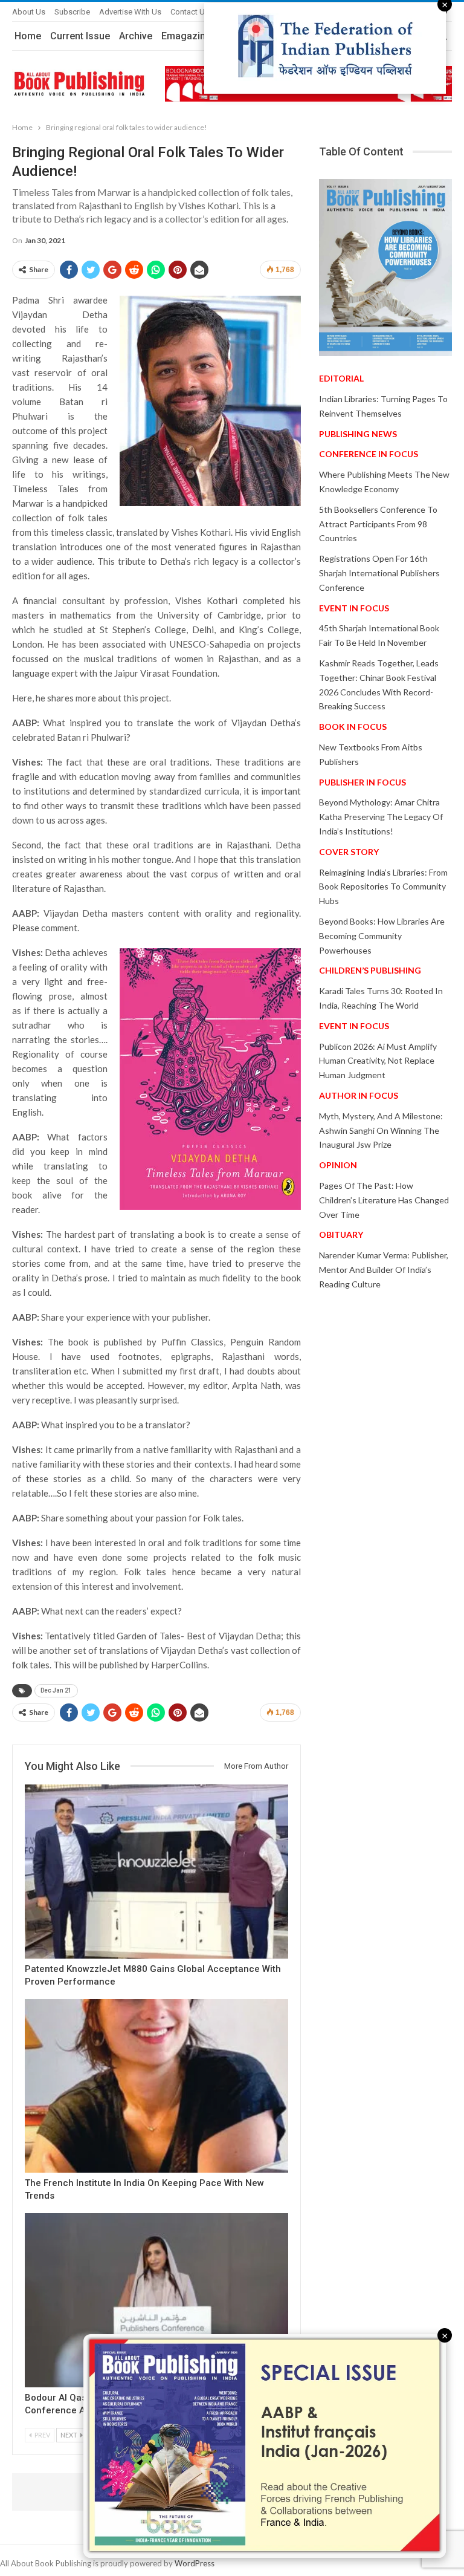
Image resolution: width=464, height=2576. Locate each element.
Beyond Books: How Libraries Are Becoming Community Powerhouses (382, 936)
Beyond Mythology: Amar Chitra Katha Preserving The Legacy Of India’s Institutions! (381, 817)
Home (28, 36)
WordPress (195, 2563)
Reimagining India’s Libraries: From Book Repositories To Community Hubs (383, 887)
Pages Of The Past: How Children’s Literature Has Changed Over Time (384, 1200)
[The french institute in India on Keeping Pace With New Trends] (156, 2086)
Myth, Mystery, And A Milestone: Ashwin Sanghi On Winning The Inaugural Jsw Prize (381, 1130)
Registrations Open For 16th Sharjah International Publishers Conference (379, 573)
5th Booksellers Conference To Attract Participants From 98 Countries (378, 524)
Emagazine (186, 36)
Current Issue (80, 36)
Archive (136, 36)
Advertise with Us (130, 12)
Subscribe (72, 12)
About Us (29, 12)
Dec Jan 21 (56, 1690)
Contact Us (190, 12)
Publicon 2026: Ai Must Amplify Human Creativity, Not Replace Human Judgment (378, 1061)
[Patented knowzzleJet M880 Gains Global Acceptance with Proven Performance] (156, 1872)
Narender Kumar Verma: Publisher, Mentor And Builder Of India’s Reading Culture (384, 1270)
